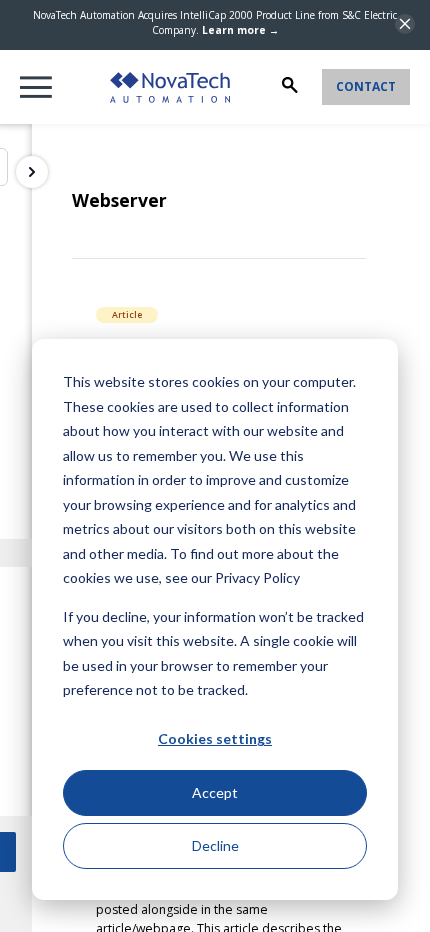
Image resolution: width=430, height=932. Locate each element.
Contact (366, 86)
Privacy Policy (257, 577)
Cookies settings (215, 738)
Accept (215, 792)
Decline (215, 845)
